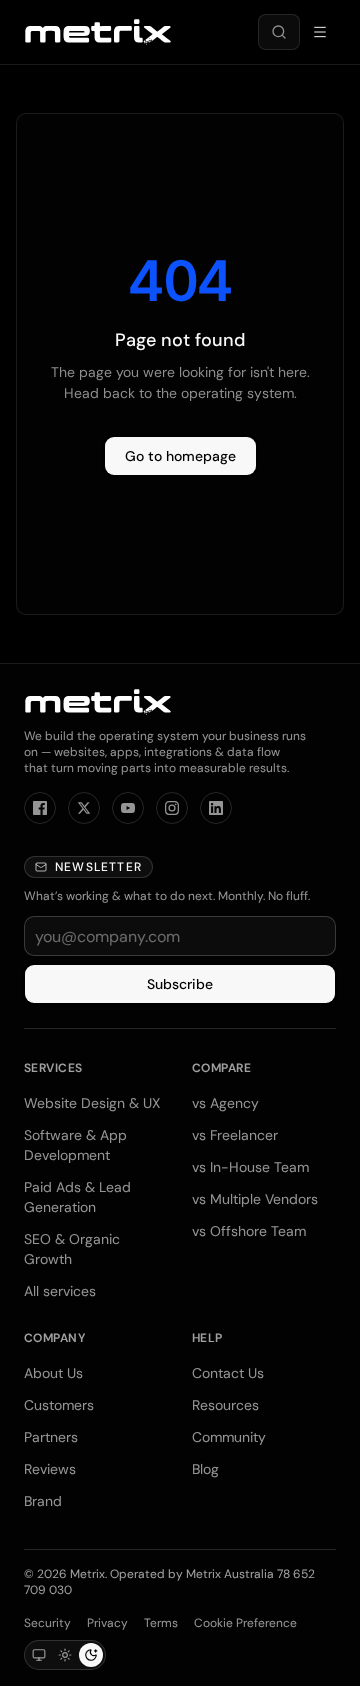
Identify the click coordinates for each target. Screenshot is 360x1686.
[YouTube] (128, 808)
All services (60, 1291)
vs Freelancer (235, 1135)
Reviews (50, 1469)
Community (229, 1437)
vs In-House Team (250, 1167)
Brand (43, 1501)
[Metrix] (98, 32)
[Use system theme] (39, 1655)
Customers (59, 1405)
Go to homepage (180, 456)
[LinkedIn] (216, 808)
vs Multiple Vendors (255, 1199)
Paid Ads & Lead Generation (77, 1197)
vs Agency (225, 1103)
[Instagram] (172, 808)
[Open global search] (279, 32)
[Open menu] (320, 32)
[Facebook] (40, 808)
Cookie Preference (245, 1623)
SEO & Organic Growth (72, 1249)
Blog (205, 1469)
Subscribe (180, 984)
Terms (161, 1623)
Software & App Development (75, 1145)
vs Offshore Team (249, 1231)
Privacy (107, 1623)
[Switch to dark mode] (91, 1655)
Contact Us (228, 1373)
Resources (225, 1405)
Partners (51, 1437)
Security (47, 1623)
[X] (84, 808)
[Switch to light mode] (65, 1655)
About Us (53, 1373)
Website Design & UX (92, 1103)
